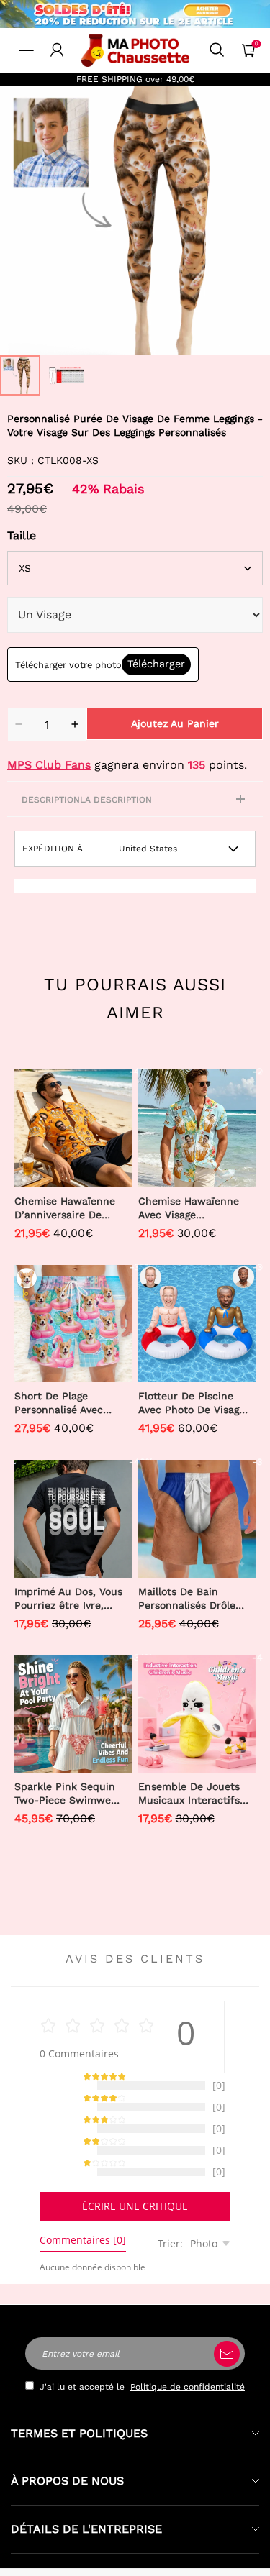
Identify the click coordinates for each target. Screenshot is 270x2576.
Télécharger (156, 664)
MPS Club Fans (49, 765)
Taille (22, 535)
